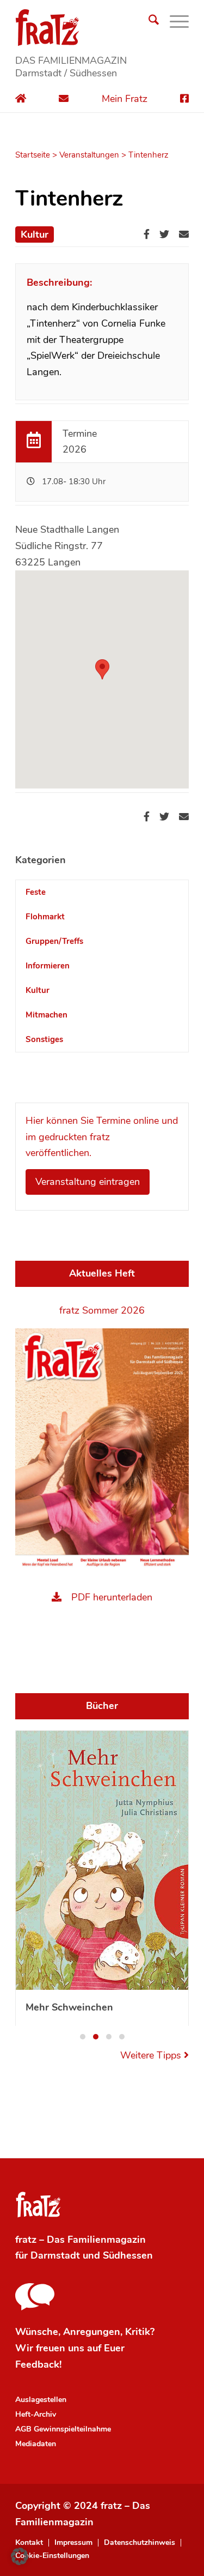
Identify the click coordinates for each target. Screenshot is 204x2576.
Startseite (33, 155)
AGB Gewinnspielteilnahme (63, 2280)
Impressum (73, 2394)
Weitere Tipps (152, 1907)
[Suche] (148, 22)
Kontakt (29, 2394)
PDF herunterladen (112, 1597)
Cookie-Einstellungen (52, 2407)
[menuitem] (148, 22)
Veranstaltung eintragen (88, 1182)
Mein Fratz (125, 99)
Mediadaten (36, 2295)
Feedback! (38, 2216)
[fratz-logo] (102, 27)
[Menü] (174, 22)
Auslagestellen (41, 2251)
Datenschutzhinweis (140, 2394)
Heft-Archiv (36, 2265)
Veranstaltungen (89, 155)
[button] (83, 1888)
